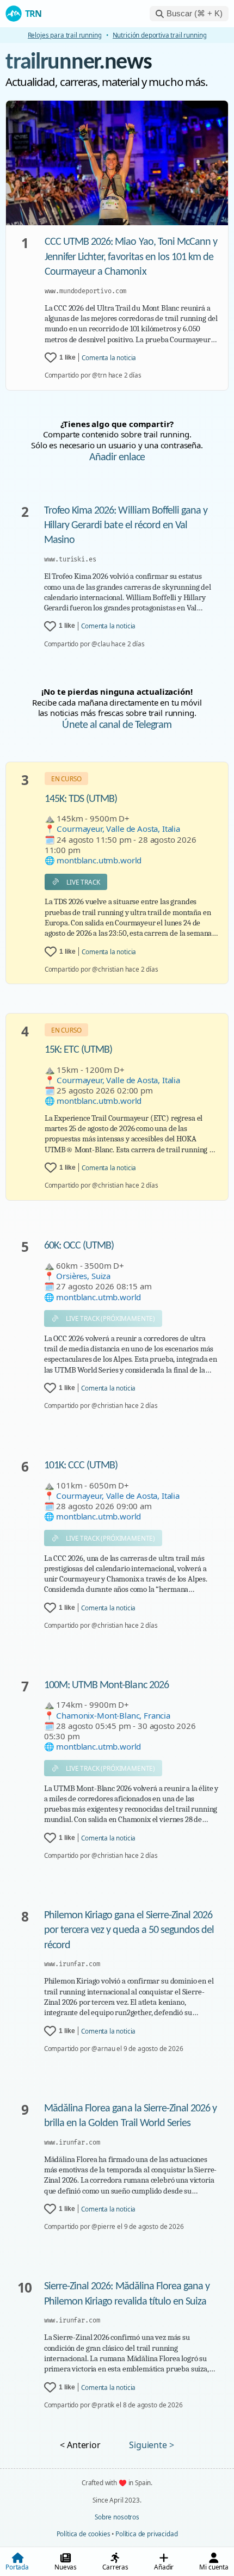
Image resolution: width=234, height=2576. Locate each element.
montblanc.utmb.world (99, 860)
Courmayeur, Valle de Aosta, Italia (118, 829)
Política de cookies (84, 2534)
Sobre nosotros (117, 2517)
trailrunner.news (79, 63)
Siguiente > (151, 2445)
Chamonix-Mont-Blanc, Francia (113, 1715)
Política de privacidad (146, 2534)
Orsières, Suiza (83, 1276)
